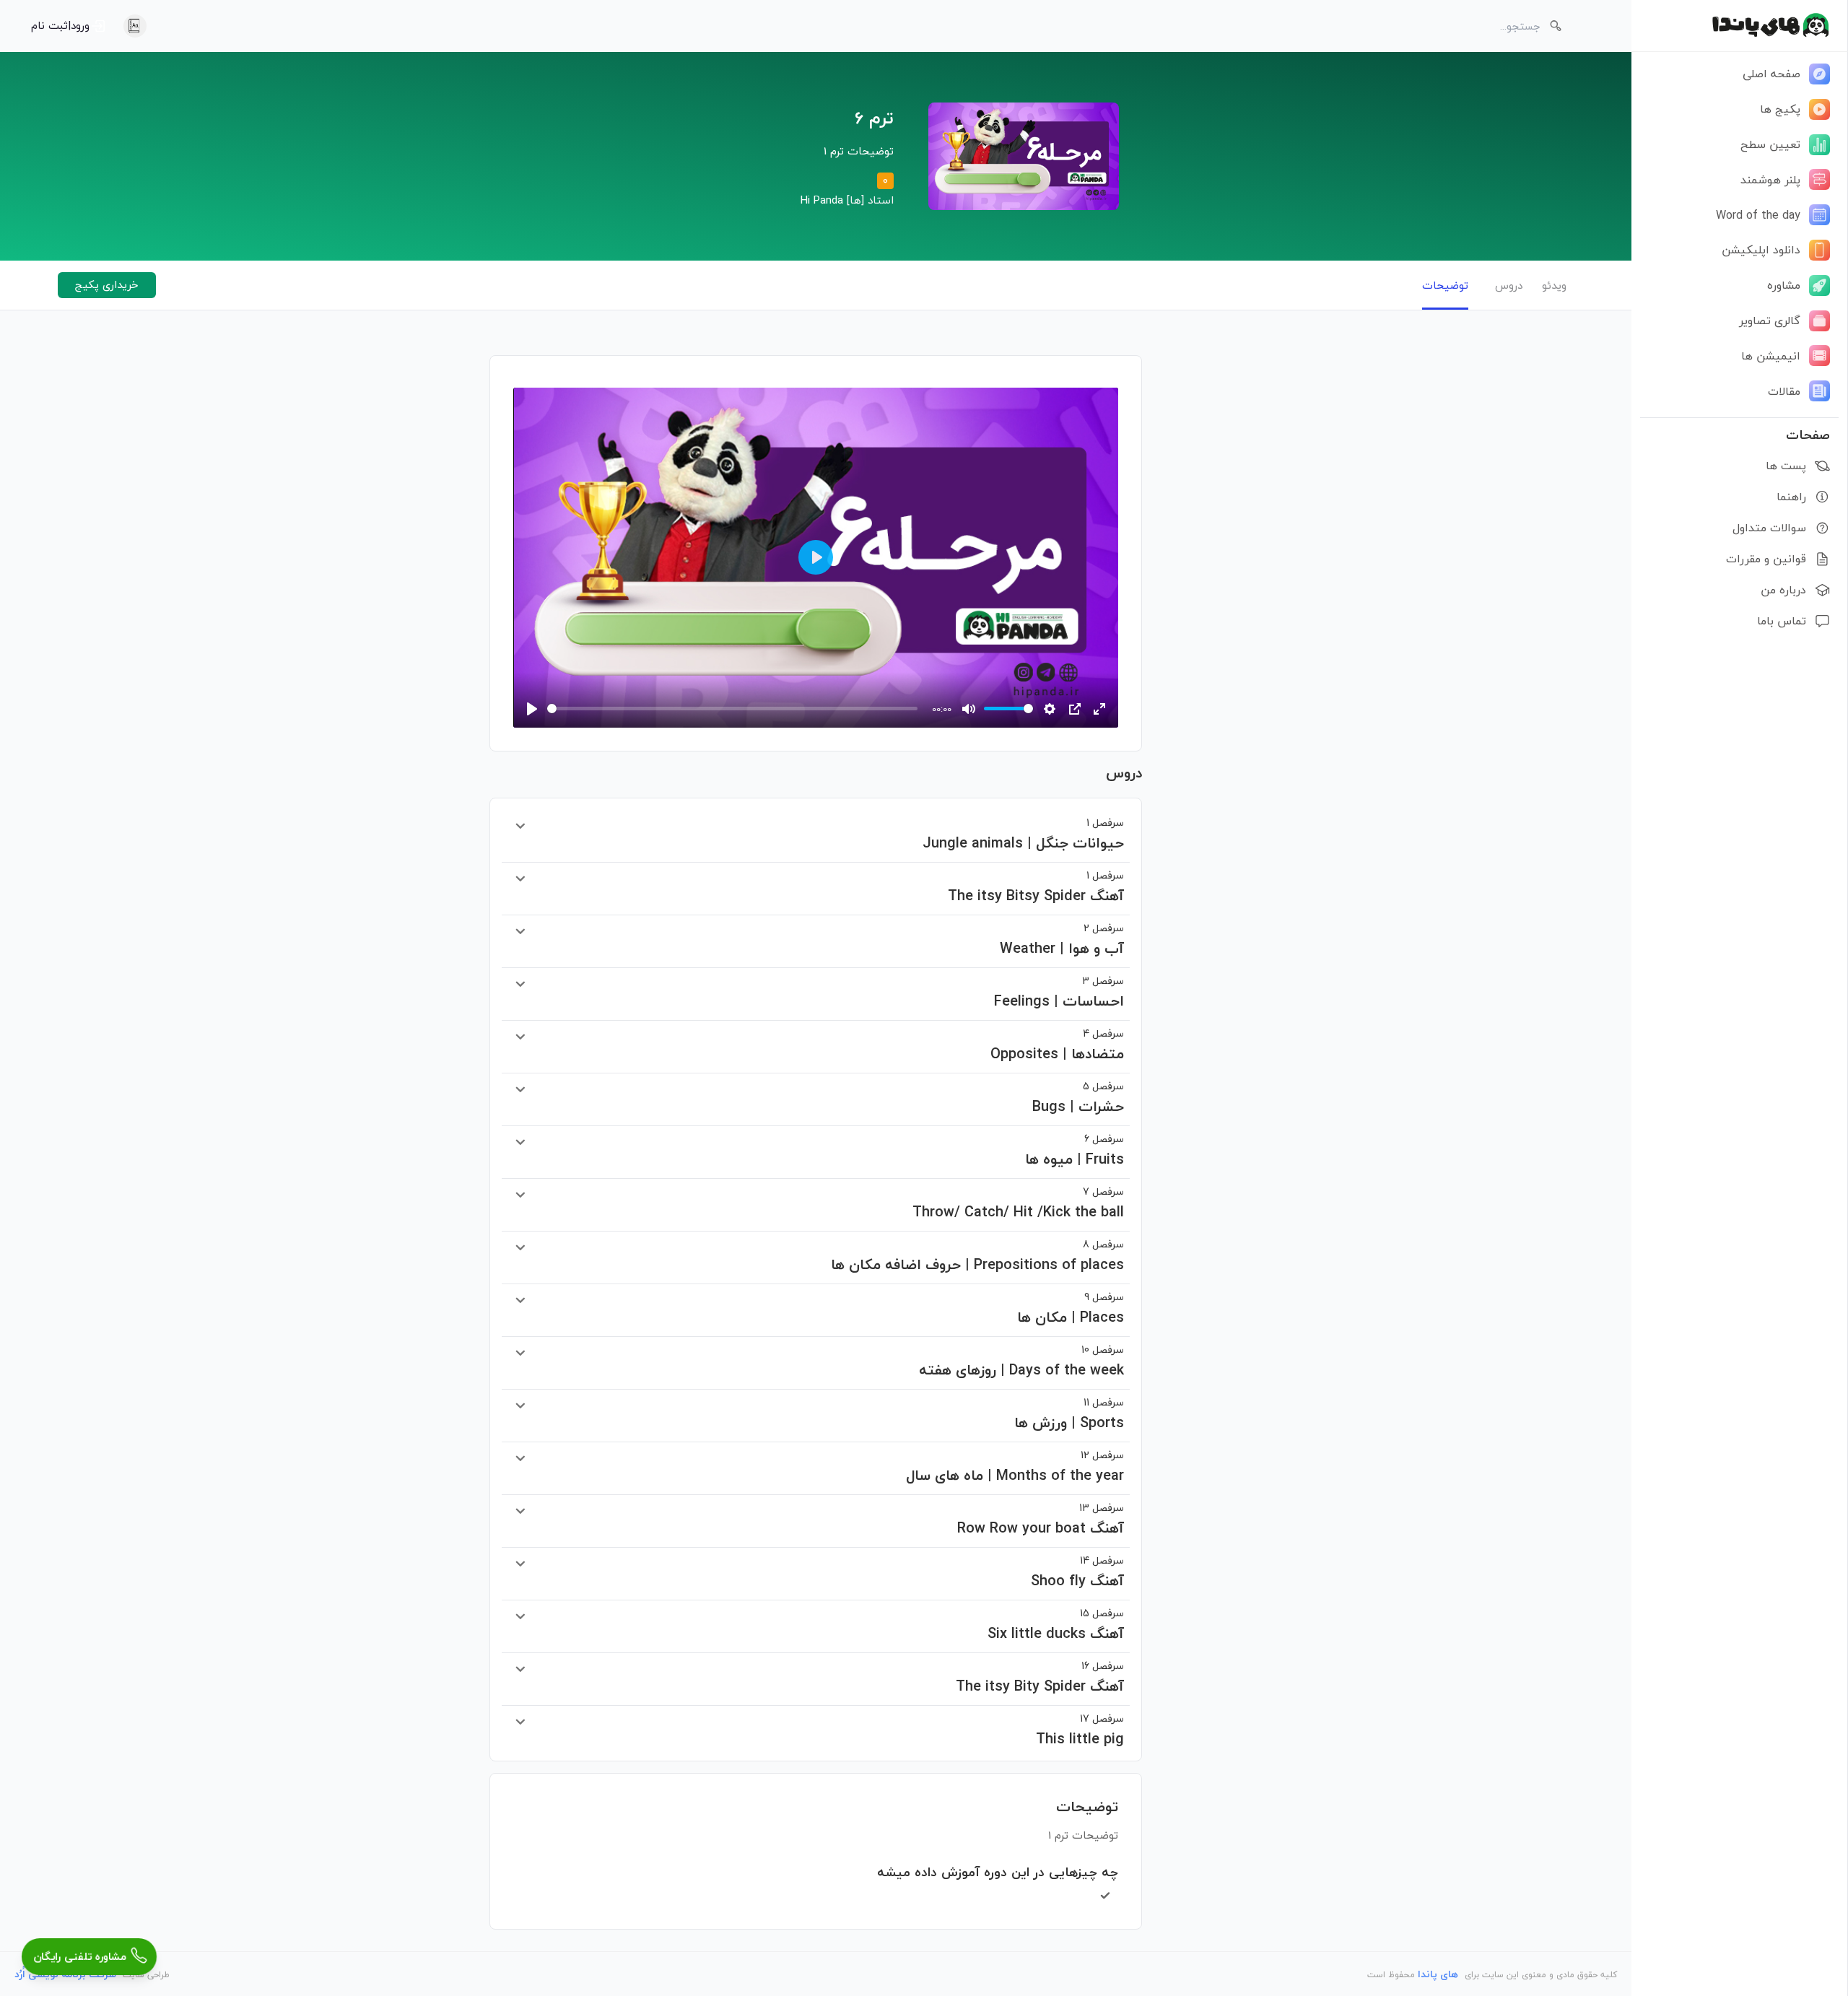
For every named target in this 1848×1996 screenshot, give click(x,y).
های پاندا (1438, 1974)
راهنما (1791, 497)
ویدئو (1554, 285)
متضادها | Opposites (1057, 1045)
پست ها (1786, 466)
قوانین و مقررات (1766, 559)
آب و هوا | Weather (1062, 940)
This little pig (1080, 1730)
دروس (1509, 285)
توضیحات (1445, 285)
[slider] (732, 709)
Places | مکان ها (1071, 1309)
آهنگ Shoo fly (1077, 1572)
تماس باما (1782, 621)
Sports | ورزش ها (1069, 1414)
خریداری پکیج (107, 284)
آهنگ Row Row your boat (1041, 1520)
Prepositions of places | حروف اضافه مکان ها (977, 1256)
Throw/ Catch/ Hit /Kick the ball (1018, 1203)
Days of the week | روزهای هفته (1021, 1361)
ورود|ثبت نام (60, 25)
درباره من (1783, 590)
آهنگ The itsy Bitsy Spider (1036, 887)
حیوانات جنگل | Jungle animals (1023, 834)
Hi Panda (822, 200)
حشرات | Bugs (1078, 1098)
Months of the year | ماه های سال (1015, 1467)
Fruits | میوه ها (1075, 1151)
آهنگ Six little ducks (1056, 1625)
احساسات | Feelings (1059, 993)
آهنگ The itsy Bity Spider (1040, 1678)
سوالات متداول (1769, 528)
